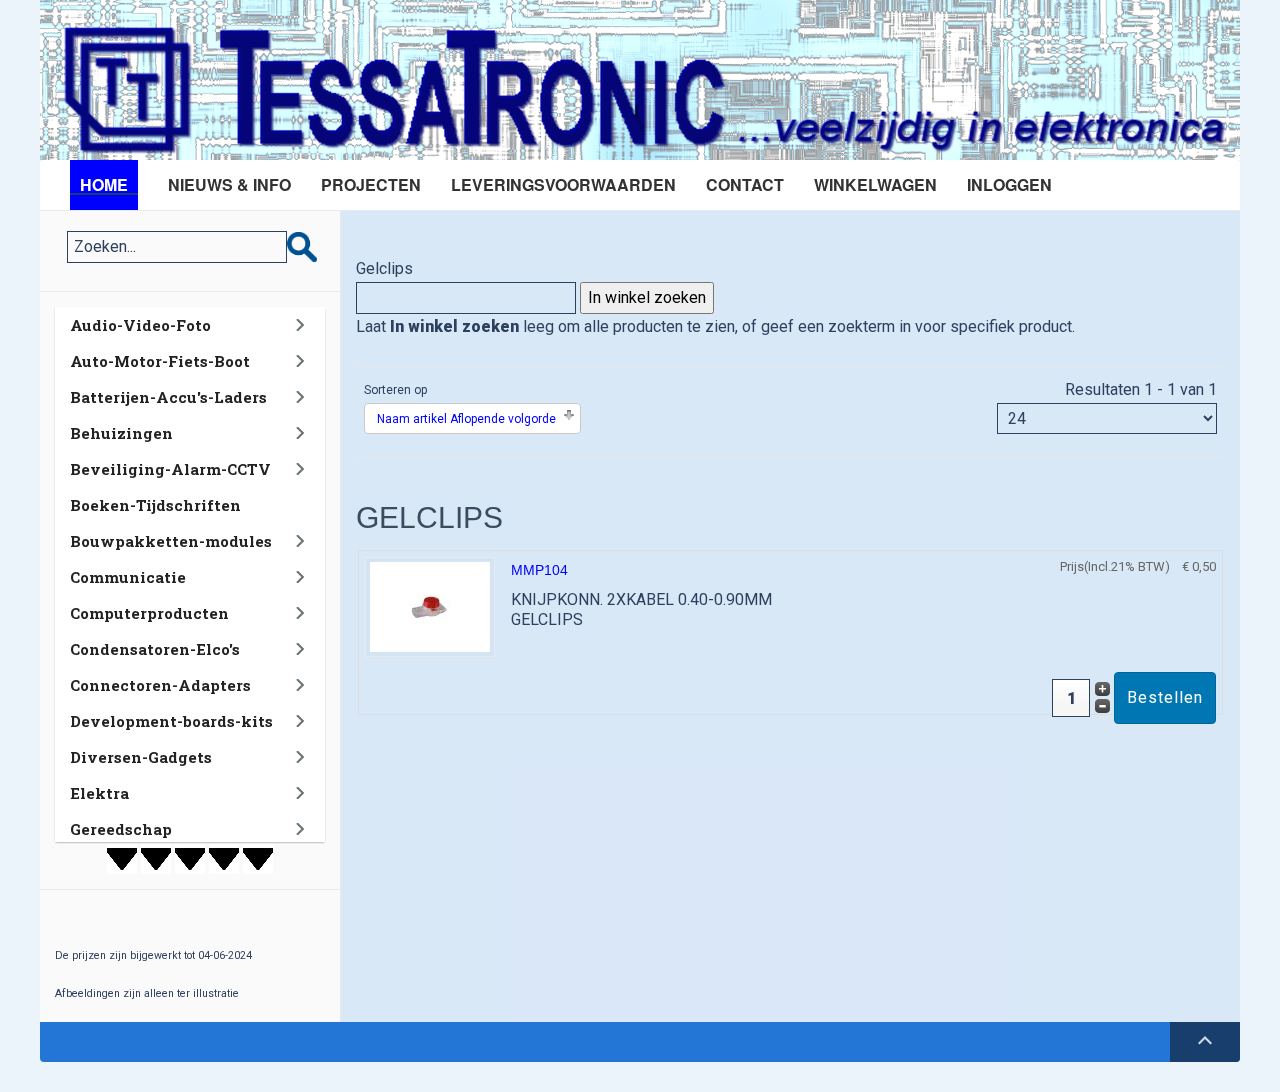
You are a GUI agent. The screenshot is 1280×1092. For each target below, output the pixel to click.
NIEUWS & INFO (229, 184)
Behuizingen (121, 433)
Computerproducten (149, 613)
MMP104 (539, 570)
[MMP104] (430, 605)
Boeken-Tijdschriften (155, 505)
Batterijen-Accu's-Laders (168, 397)
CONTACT (745, 184)
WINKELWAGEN (875, 184)
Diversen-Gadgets (141, 757)
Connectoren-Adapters (160, 685)
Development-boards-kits (171, 721)
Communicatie (128, 577)
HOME (104, 184)
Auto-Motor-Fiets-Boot (160, 361)
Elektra (99, 793)
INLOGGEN (1009, 184)
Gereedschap (121, 829)
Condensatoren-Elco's (155, 649)
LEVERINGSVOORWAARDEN (563, 184)
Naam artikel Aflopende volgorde (466, 419)
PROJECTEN (371, 184)
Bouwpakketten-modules (171, 541)
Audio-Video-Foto (140, 325)
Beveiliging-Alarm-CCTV (170, 469)
